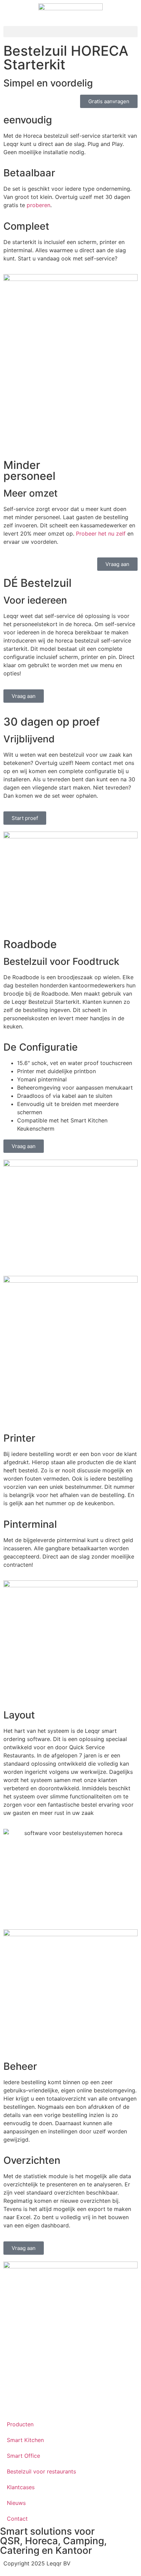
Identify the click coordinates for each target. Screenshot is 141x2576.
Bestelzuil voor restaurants (41, 2471)
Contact (17, 2519)
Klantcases (21, 2487)
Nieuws (16, 2503)
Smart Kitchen (25, 2440)
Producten (20, 2424)
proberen (39, 205)
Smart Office (23, 2456)
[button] (70, 32)
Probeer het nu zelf (101, 534)
